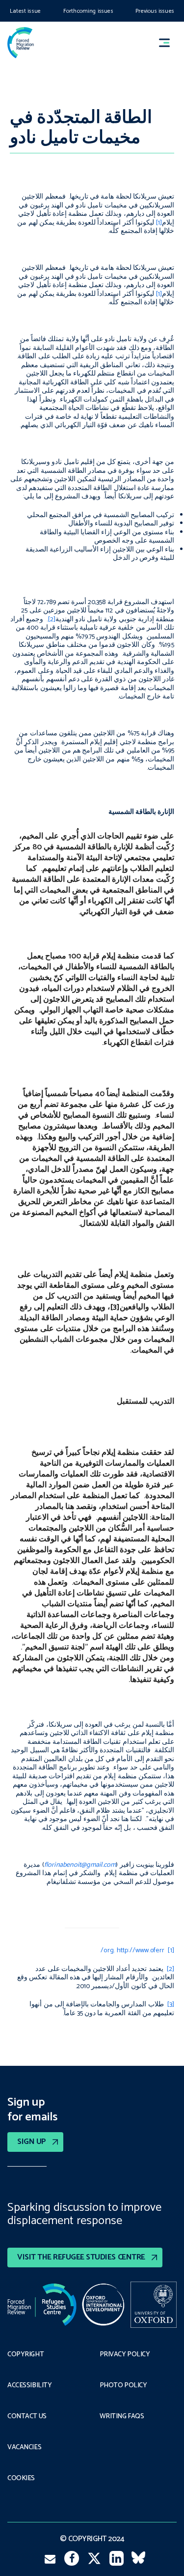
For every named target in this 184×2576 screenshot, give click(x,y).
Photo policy (123, 2386)
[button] (169, 43)
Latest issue (25, 11)
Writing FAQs (122, 2417)
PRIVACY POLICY (125, 2355)
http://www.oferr (141, 1951)
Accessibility (30, 2386)
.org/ (108, 1951)
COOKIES (21, 2479)
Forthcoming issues (88, 11)
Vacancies (24, 2448)
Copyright (26, 2355)
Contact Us (27, 2417)
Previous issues (155, 11)
